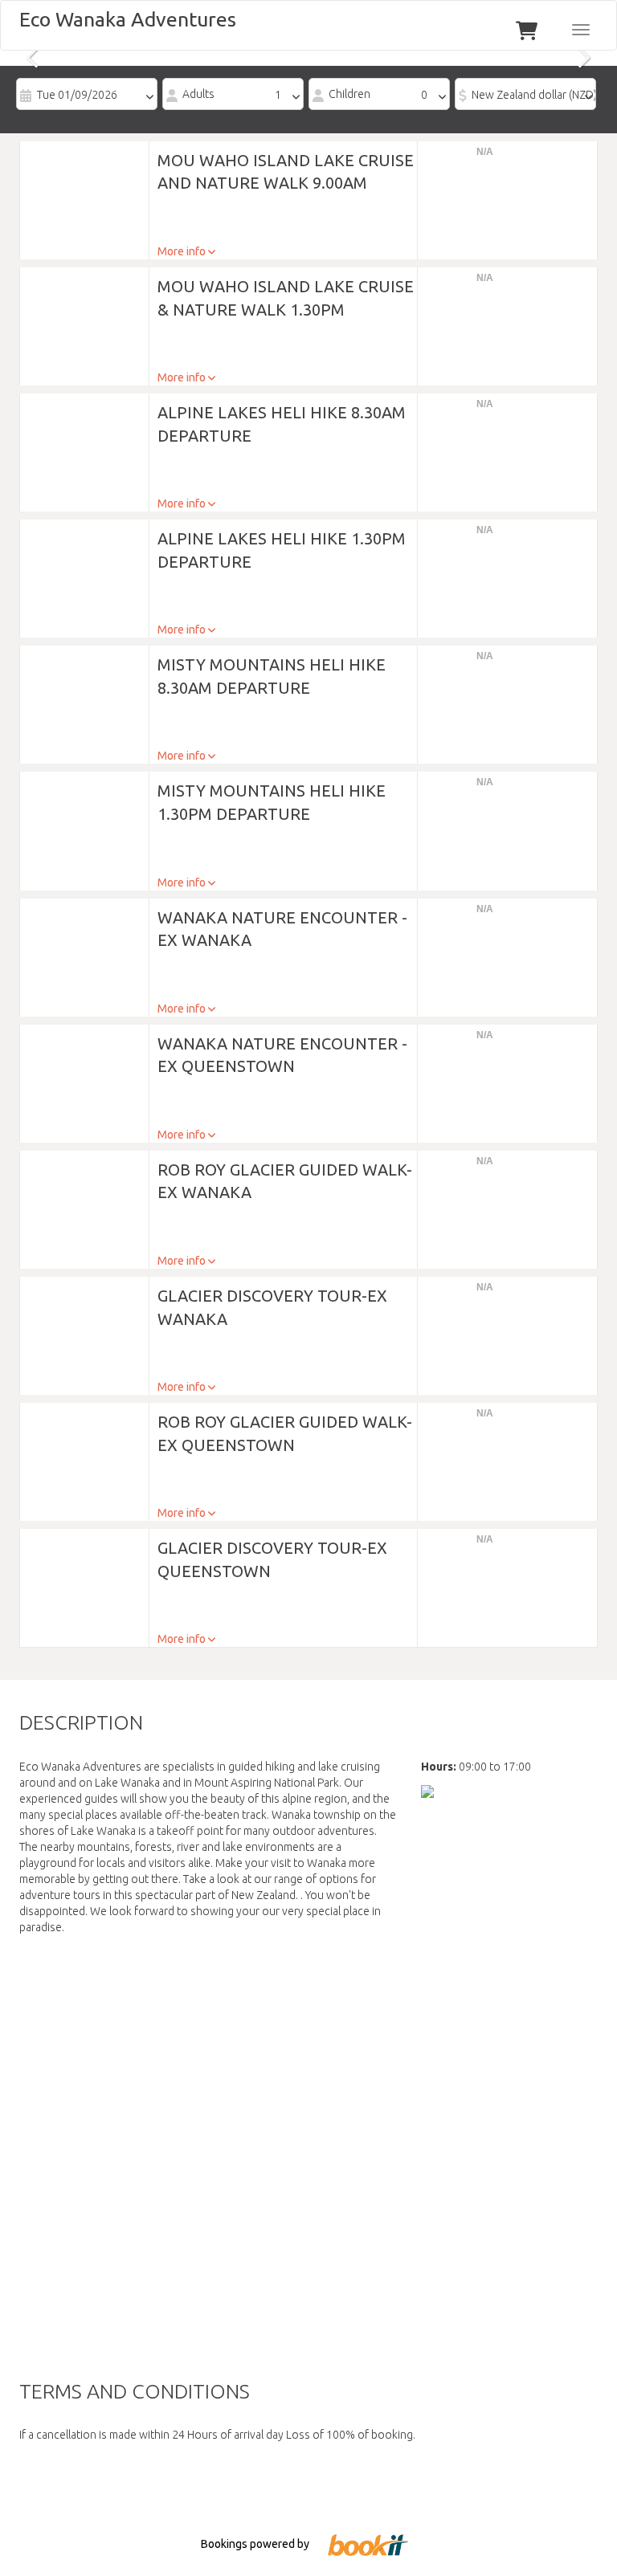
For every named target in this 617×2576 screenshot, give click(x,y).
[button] (84, 190)
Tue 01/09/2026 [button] (77, 95)
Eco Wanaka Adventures (128, 19)
